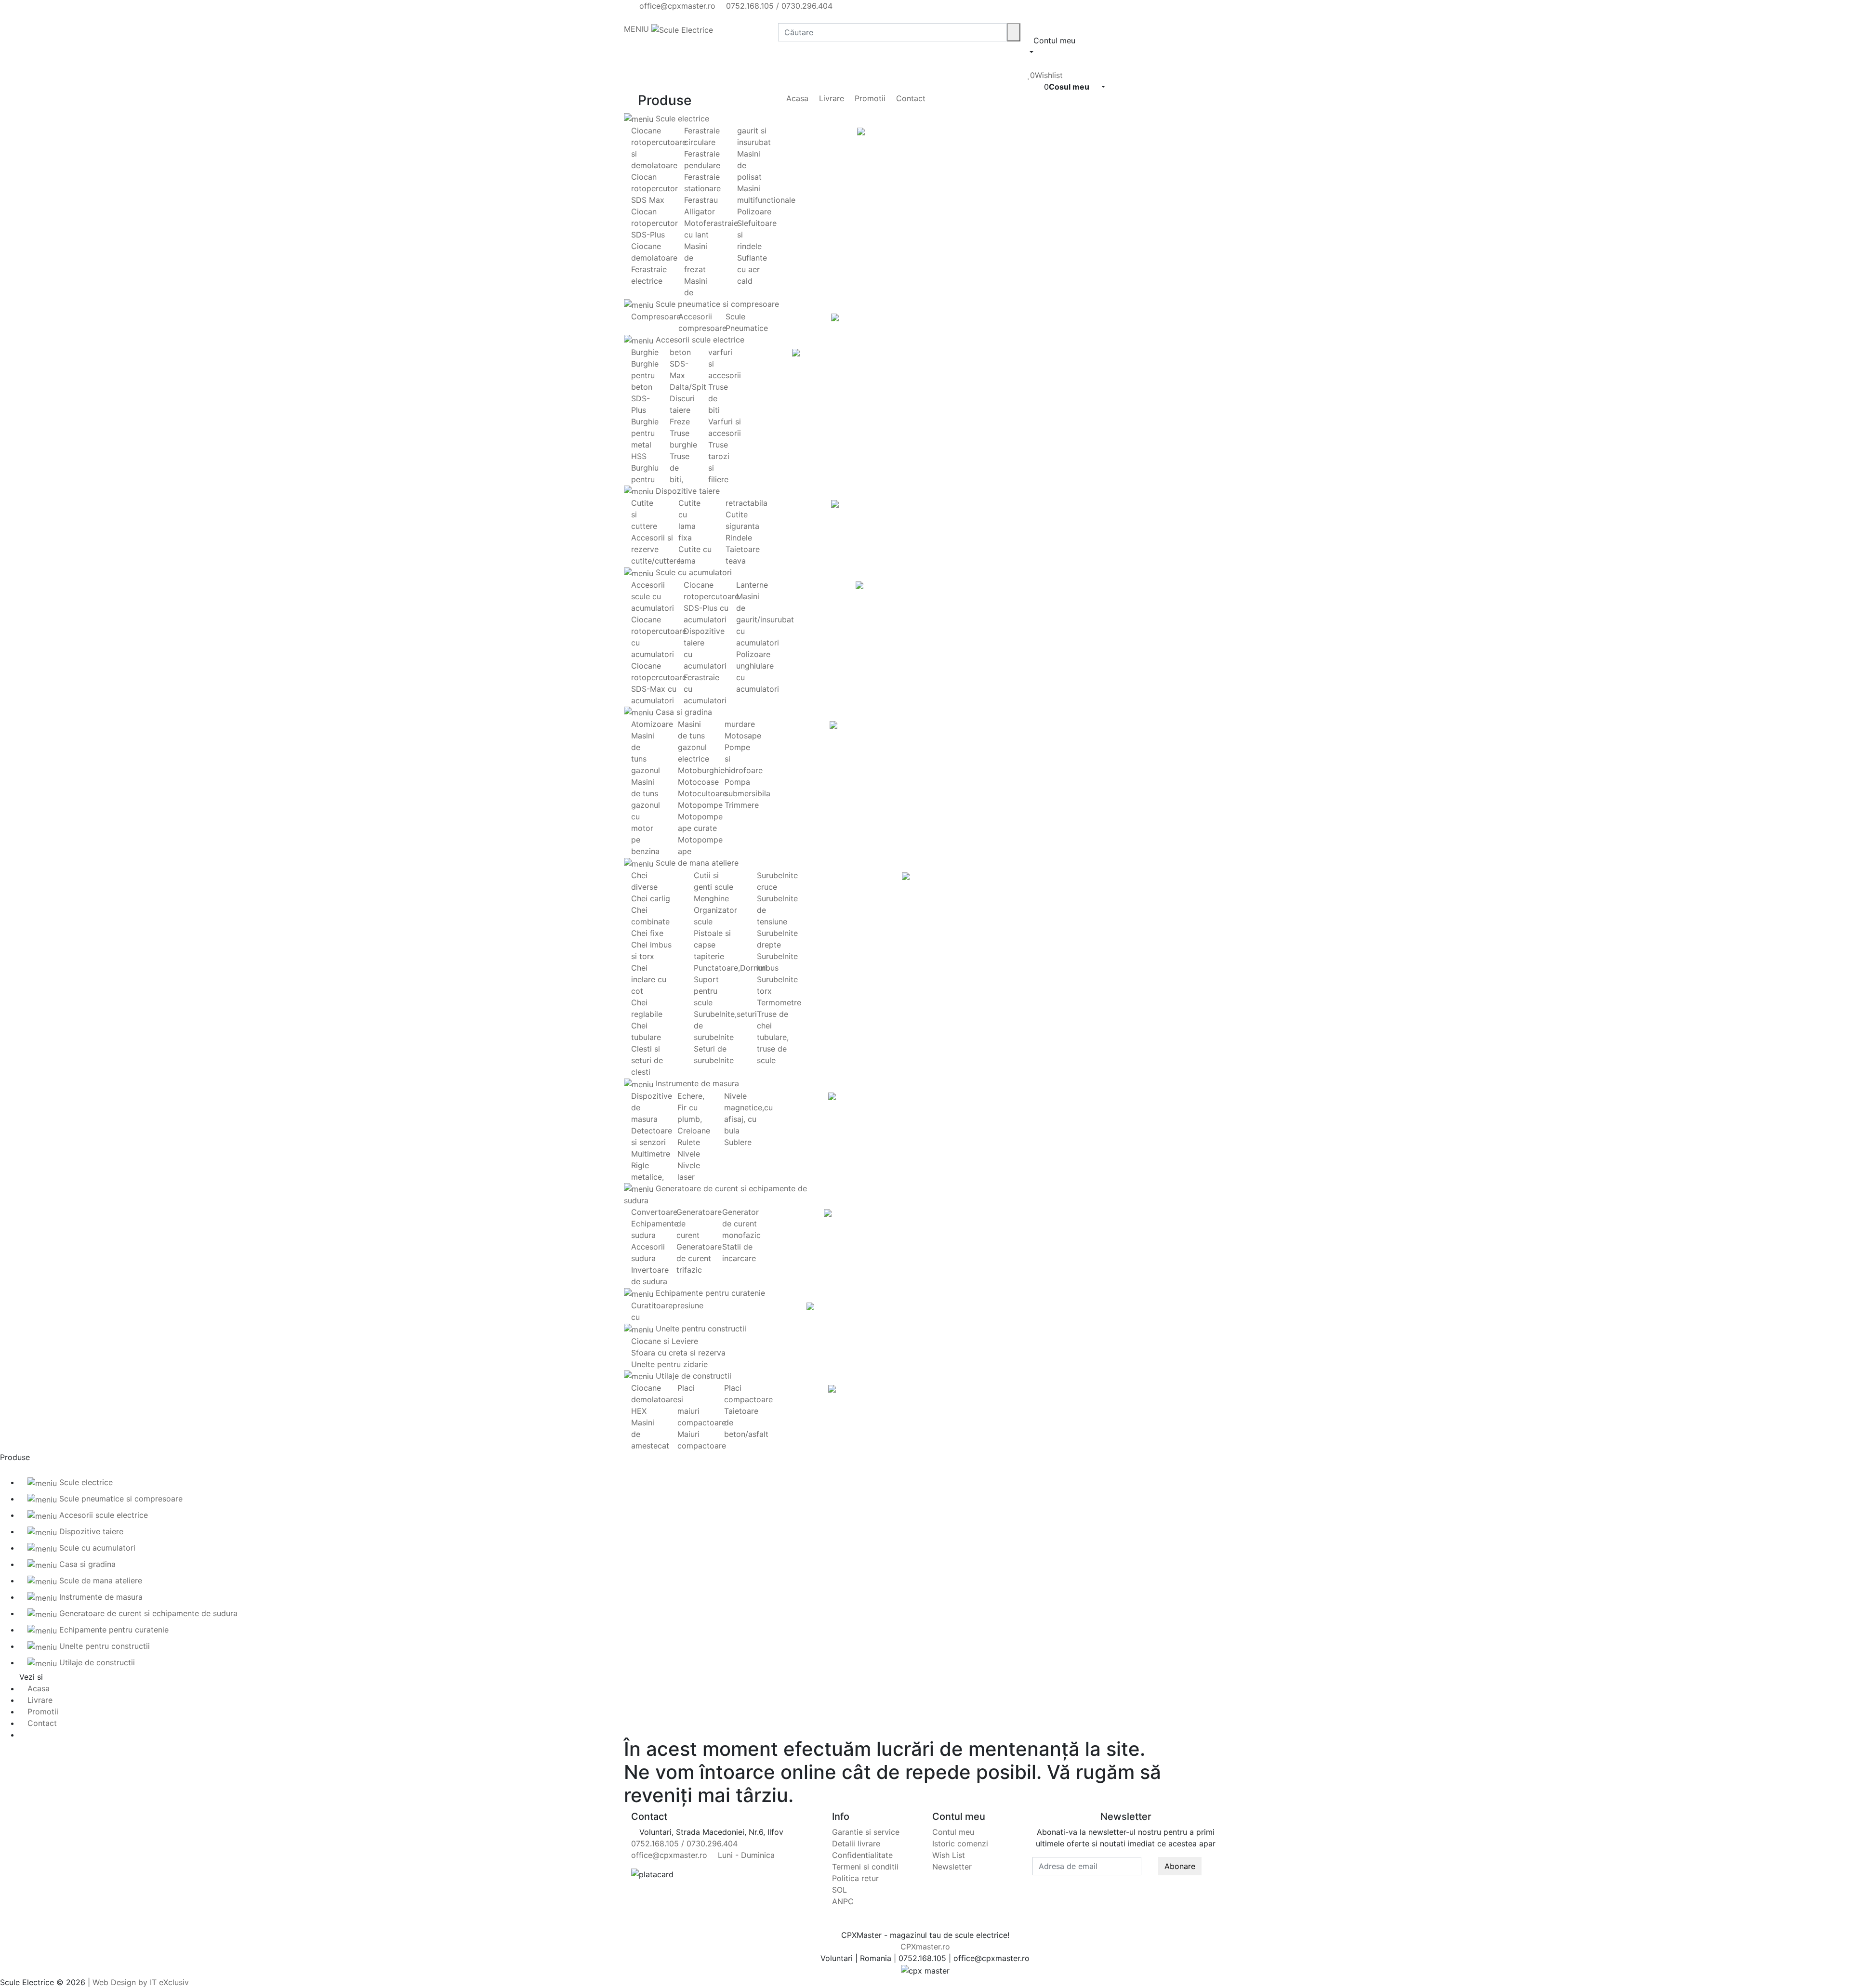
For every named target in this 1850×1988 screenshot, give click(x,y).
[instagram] (650, 17)
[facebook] (634, 17)
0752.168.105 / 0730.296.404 (778, 6)
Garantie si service (866, 1832)
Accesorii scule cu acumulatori (653, 596)
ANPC (843, 1901)
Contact (910, 98)
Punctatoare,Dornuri (730, 968)
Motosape (743, 736)
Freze (680, 421)
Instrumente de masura (696, 1083)
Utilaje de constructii (692, 1376)
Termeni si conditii (865, 1867)
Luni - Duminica (745, 1855)
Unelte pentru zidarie (669, 1364)
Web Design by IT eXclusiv (141, 1982)
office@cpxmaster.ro (676, 6)
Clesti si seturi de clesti (647, 1060)
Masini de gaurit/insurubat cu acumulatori (765, 619)
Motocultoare (702, 793)
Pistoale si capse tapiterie (712, 945)
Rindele (739, 538)
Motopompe (700, 805)
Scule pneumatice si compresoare (716, 304)
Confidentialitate (862, 1855)
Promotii (869, 98)
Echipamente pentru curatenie (709, 1293)
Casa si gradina (683, 712)
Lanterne (752, 585)
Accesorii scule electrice (699, 340)
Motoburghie (701, 770)
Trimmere (742, 805)
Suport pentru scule (706, 991)
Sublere (738, 1142)
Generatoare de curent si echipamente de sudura (147, 1613)
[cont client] (1031, 64)
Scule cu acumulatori (693, 572)
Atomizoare (652, 724)
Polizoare (754, 211)
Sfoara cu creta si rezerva (678, 1353)
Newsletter (952, 1867)
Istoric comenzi (960, 1843)
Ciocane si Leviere (665, 1341)
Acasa (796, 98)
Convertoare (654, 1212)
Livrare (830, 98)
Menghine (711, 898)
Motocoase (698, 782)
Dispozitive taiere (687, 491)
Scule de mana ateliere (696, 863)
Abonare (1180, 1866)
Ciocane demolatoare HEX (654, 1399)
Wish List (949, 1855)
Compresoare (656, 316)
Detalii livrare (856, 1843)
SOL (839, 1890)
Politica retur (855, 1878)
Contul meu (953, 1832)
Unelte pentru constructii (700, 1329)
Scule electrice (681, 118)
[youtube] (642, 17)
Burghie (645, 352)
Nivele (689, 1154)
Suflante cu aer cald (752, 269)
